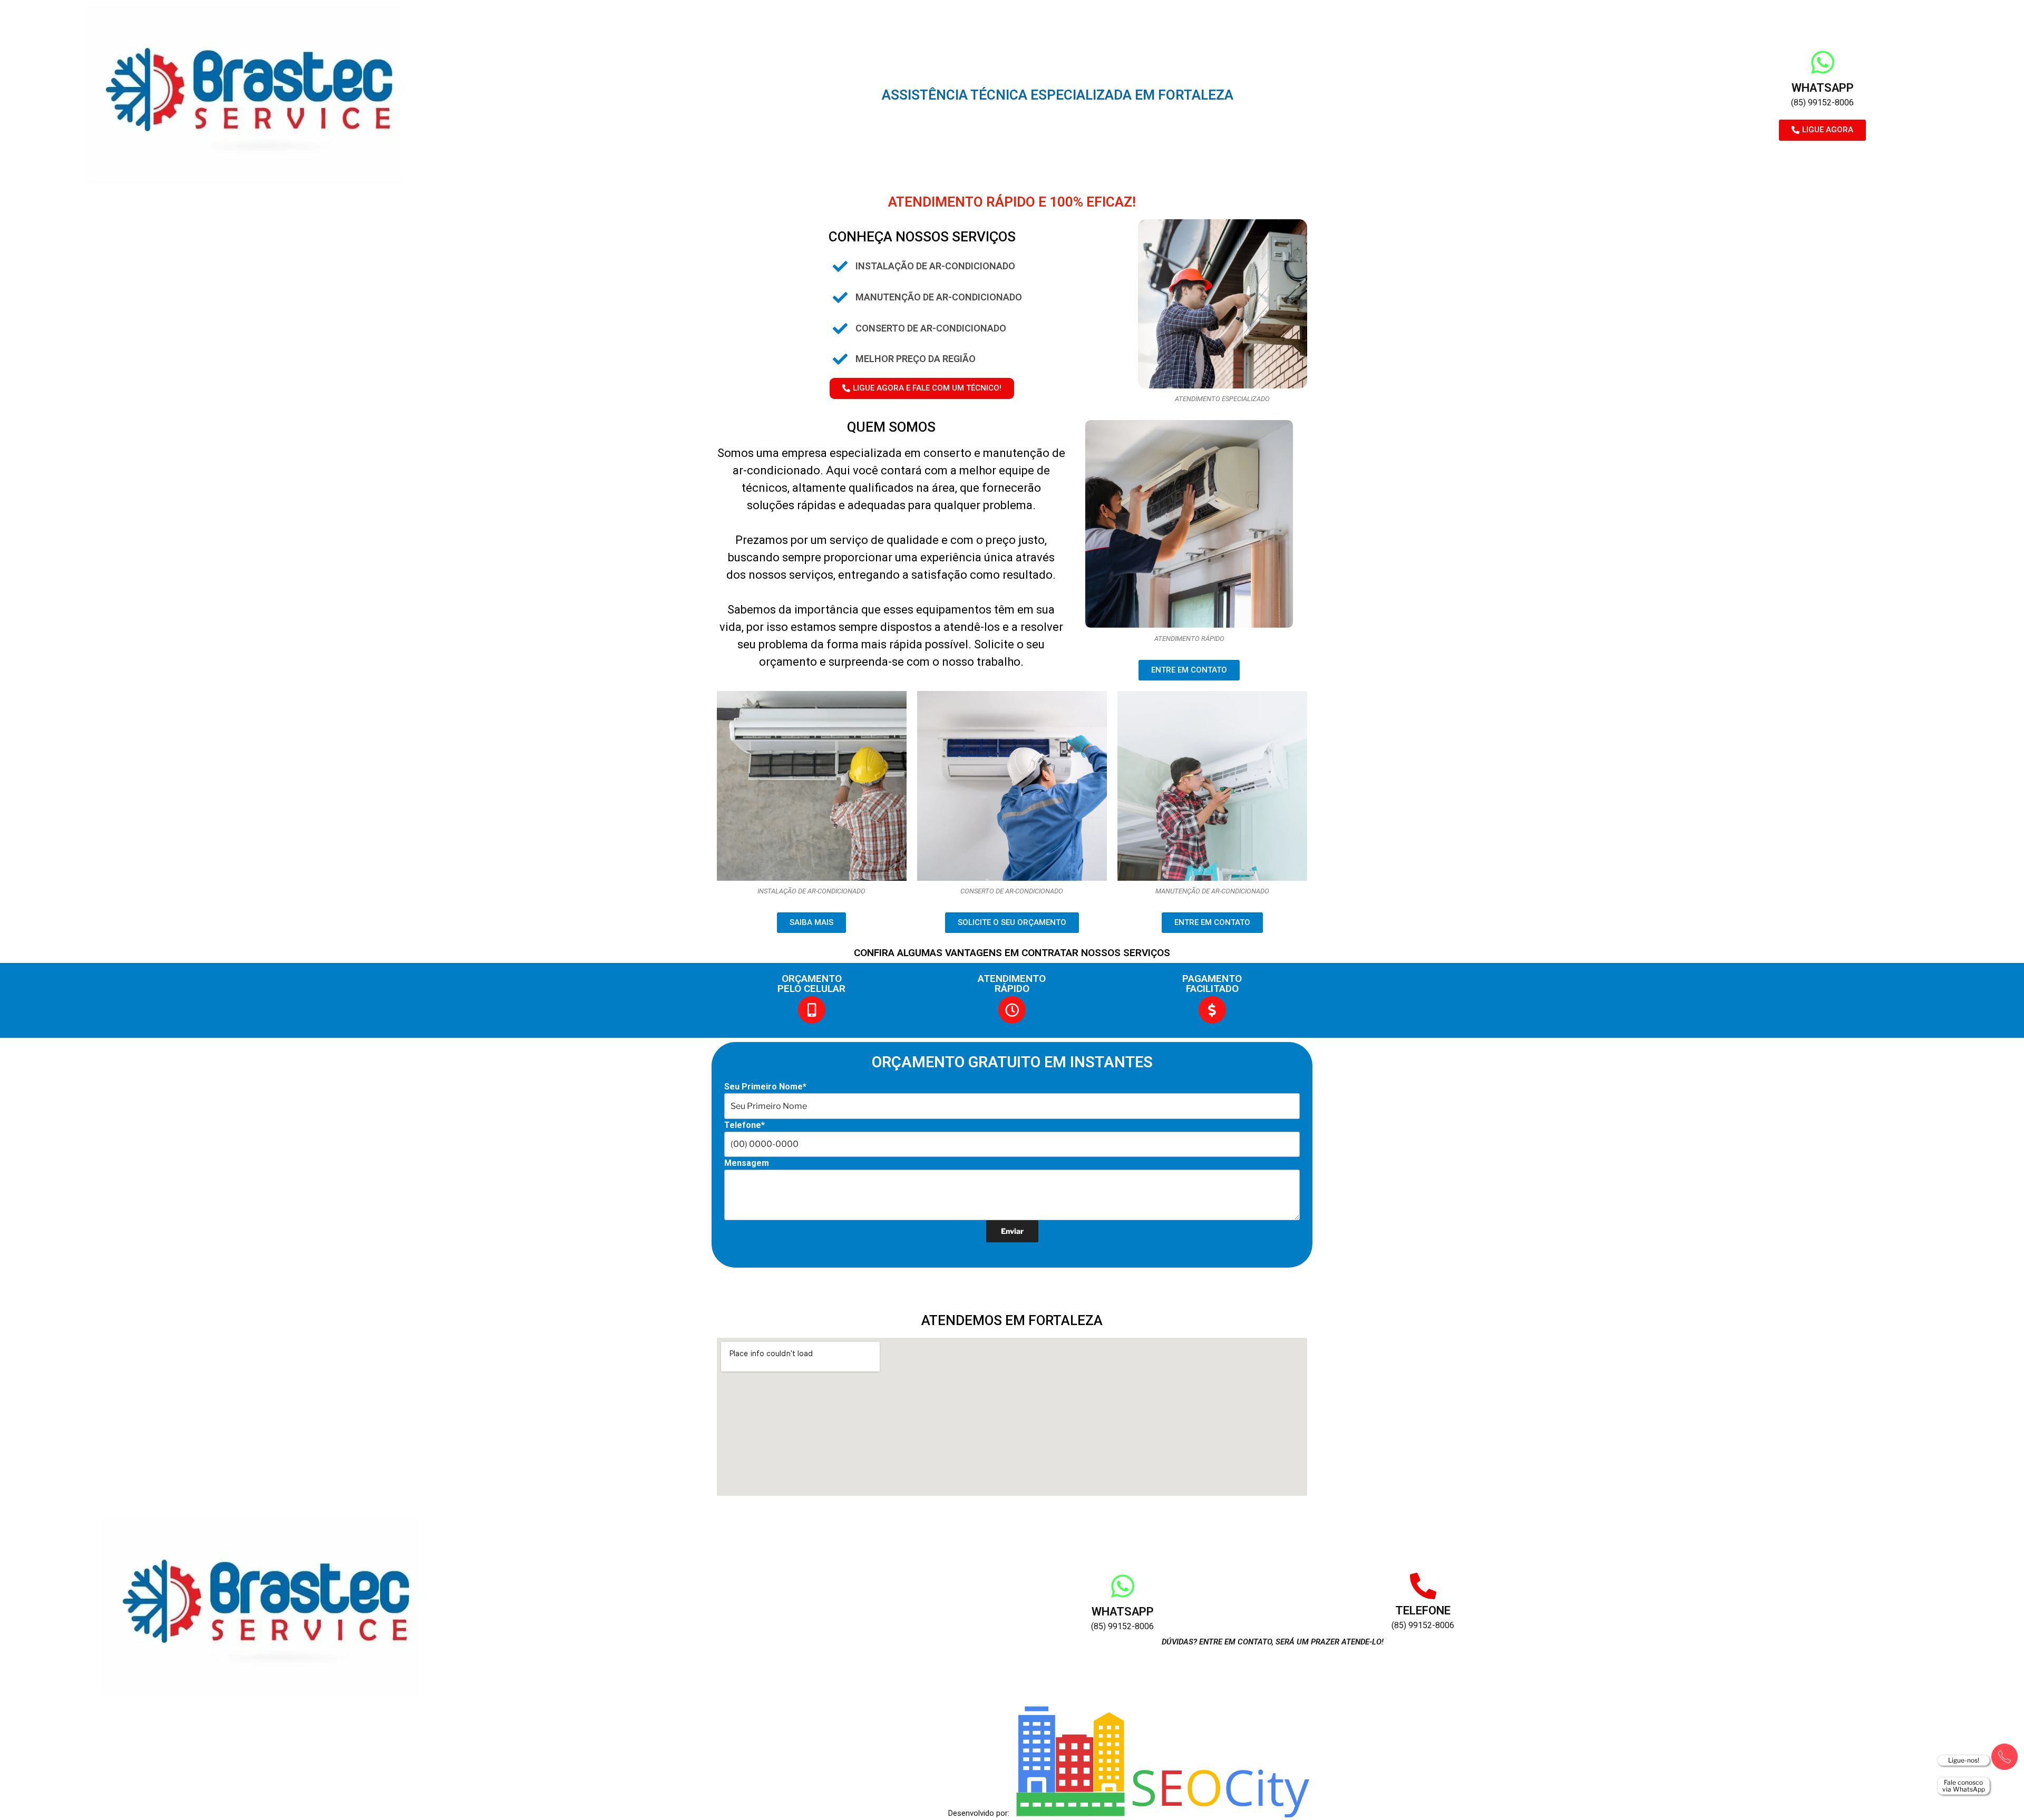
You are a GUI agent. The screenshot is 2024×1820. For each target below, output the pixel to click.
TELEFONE (1423, 1610)
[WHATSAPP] (1823, 62)
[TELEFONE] (1423, 1586)
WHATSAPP (1823, 88)
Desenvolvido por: (979, 1813)
